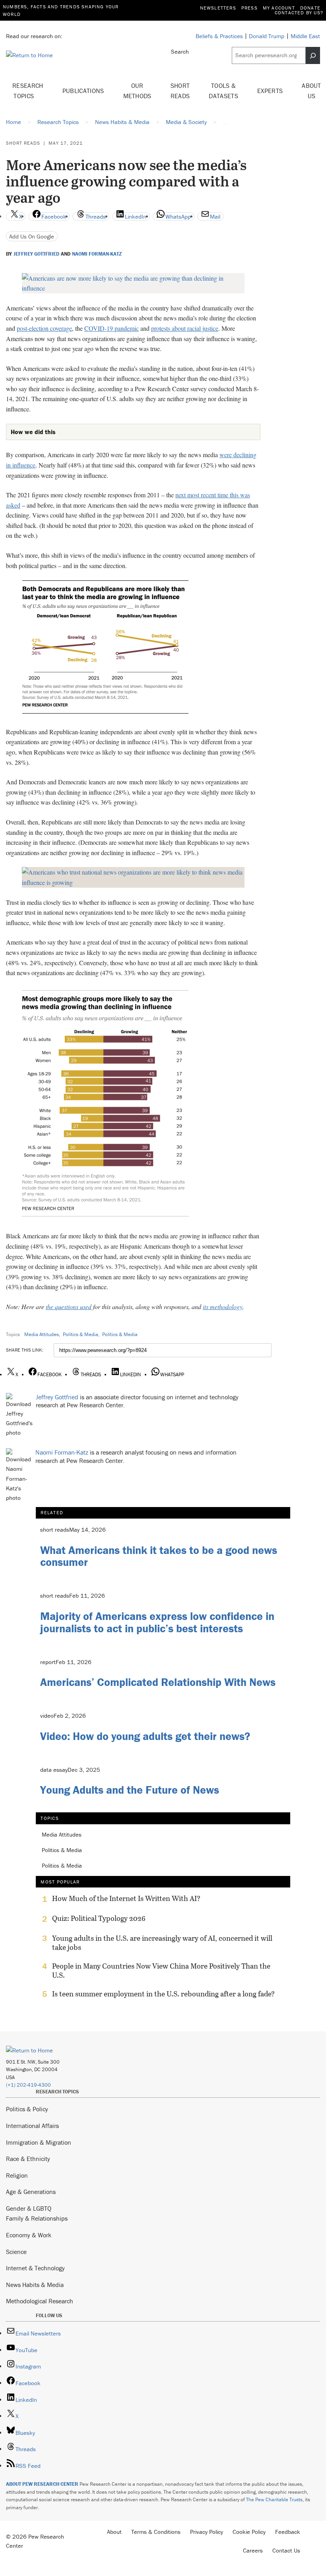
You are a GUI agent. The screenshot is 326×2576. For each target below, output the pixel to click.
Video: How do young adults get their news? (145, 1736)
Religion (17, 2175)
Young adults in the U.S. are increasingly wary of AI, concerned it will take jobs (162, 1943)
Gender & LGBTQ (29, 2208)
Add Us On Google (32, 236)
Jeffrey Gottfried (36, 254)
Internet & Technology (35, 2268)
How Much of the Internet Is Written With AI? (126, 1899)
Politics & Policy (27, 2109)
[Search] (313, 55)
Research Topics (28, 91)
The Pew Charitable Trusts (274, 2499)
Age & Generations (31, 2192)
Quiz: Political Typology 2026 (99, 1918)
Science (16, 2252)
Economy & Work (29, 2235)
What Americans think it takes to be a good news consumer (159, 1556)
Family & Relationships (37, 2218)
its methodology (223, 1306)
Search (180, 51)
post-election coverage (44, 328)
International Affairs (32, 2126)
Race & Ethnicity (28, 2159)
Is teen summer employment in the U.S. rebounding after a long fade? (163, 1994)
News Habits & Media (35, 2285)
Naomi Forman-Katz (97, 254)
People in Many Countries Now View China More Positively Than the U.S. (161, 1971)
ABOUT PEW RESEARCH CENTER (42, 2484)
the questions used (69, 1306)
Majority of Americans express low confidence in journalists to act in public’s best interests (157, 1622)
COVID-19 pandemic (112, 328)
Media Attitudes (42, 1334)
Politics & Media (81, 1334)
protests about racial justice (185, 328)
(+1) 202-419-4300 (28, 2085)
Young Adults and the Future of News (130, 1790)
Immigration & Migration (39, 2142)
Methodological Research (40, 2301)
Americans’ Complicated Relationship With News (158, 1682)
